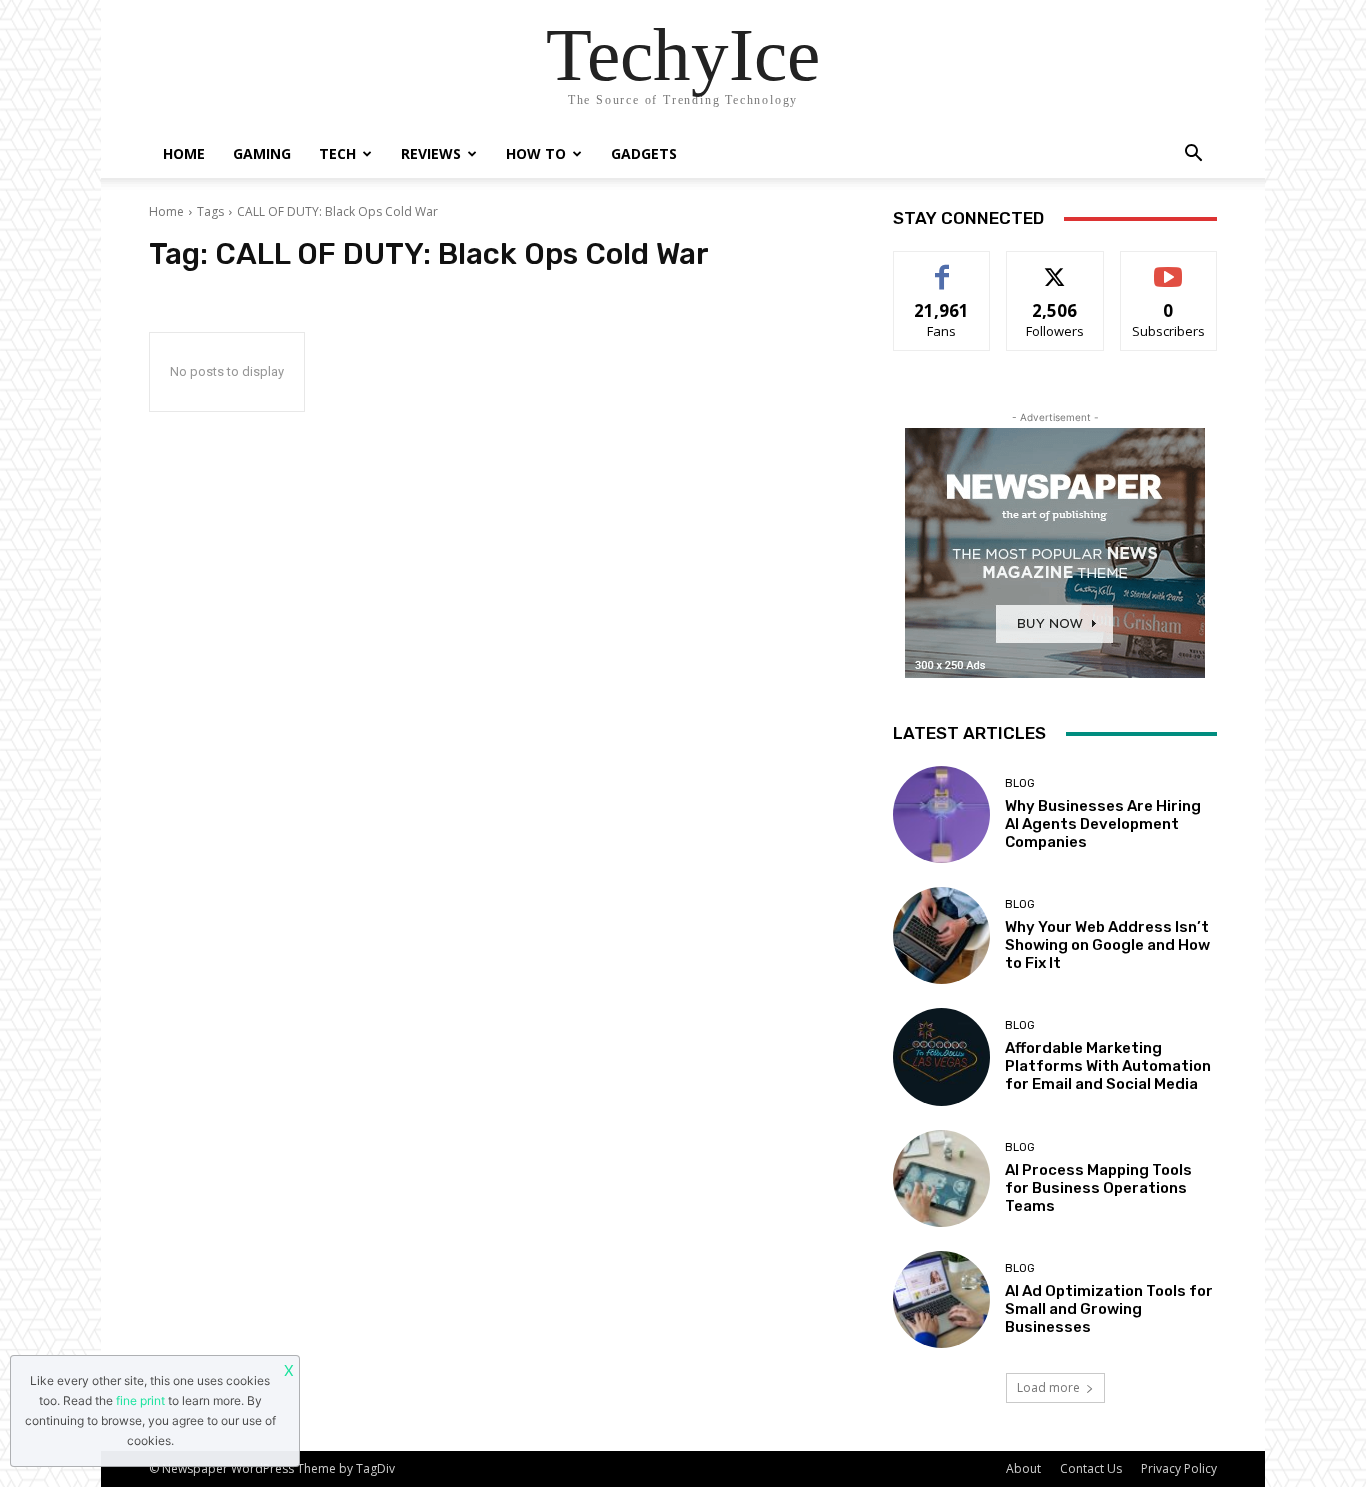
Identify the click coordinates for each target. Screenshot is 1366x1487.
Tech (337, 153)
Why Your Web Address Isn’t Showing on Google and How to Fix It (1107, 945)
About (1023, 1468)
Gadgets (644, 153)
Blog (1020, 783)
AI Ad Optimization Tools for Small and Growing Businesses (1109, 1309)
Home (184, 153)
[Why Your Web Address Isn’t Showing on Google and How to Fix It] (941, 935)
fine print (140, 1400)
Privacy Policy (1179, 1468)
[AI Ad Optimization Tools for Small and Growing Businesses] (941, 1299)
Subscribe (1169, 266)
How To (536, 153)
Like (942, 266)
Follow (1055, 266)
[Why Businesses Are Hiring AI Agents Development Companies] (941, 814)
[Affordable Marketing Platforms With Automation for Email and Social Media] (941, 1056)
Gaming (262, 153)
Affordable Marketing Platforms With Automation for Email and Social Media (1108, 1066)
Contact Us (1091, 1468)
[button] (1193, 155)
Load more (1048, 1387)
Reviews (431, 153)
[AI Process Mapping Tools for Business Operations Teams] (941, 1178)
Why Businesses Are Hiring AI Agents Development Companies (1103, 824)
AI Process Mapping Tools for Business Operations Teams (1098, 1188)
